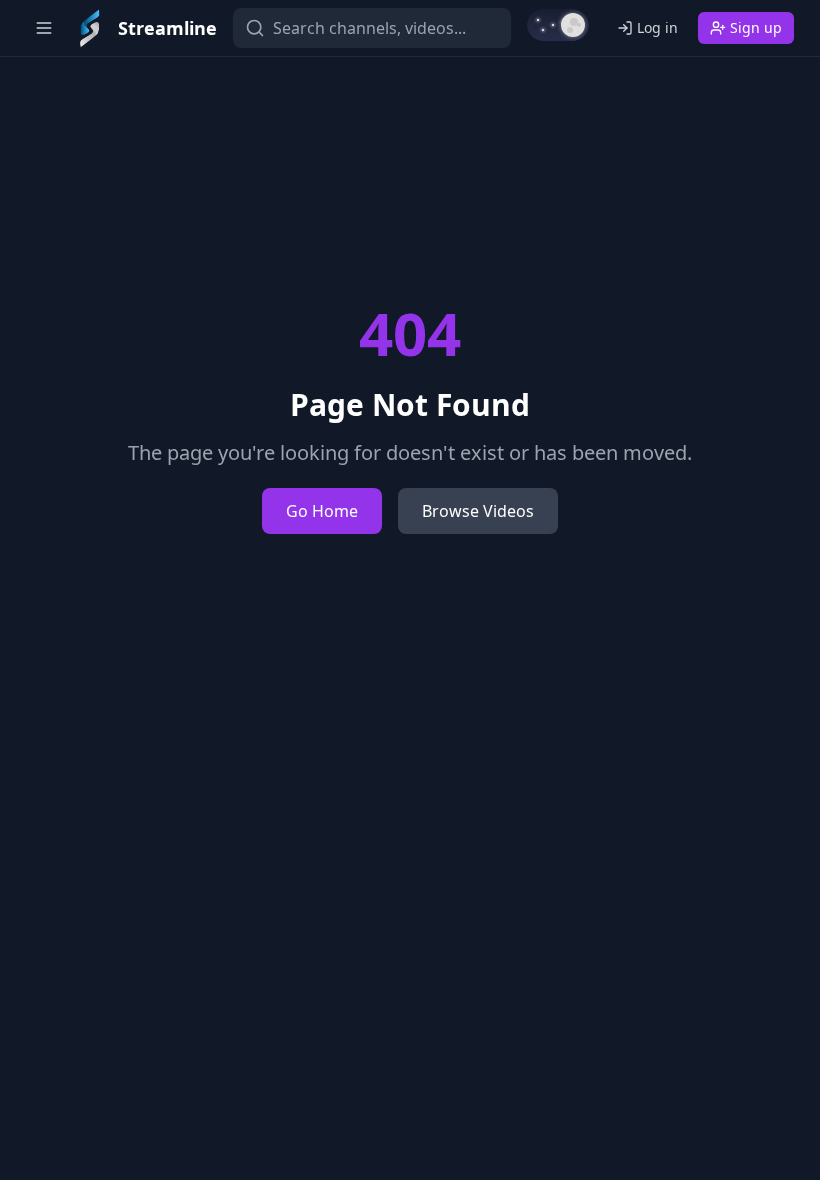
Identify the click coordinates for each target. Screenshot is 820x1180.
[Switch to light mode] (558, 25)
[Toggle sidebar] (44, 28)
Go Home (322, 511)
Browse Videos (478, 511)
